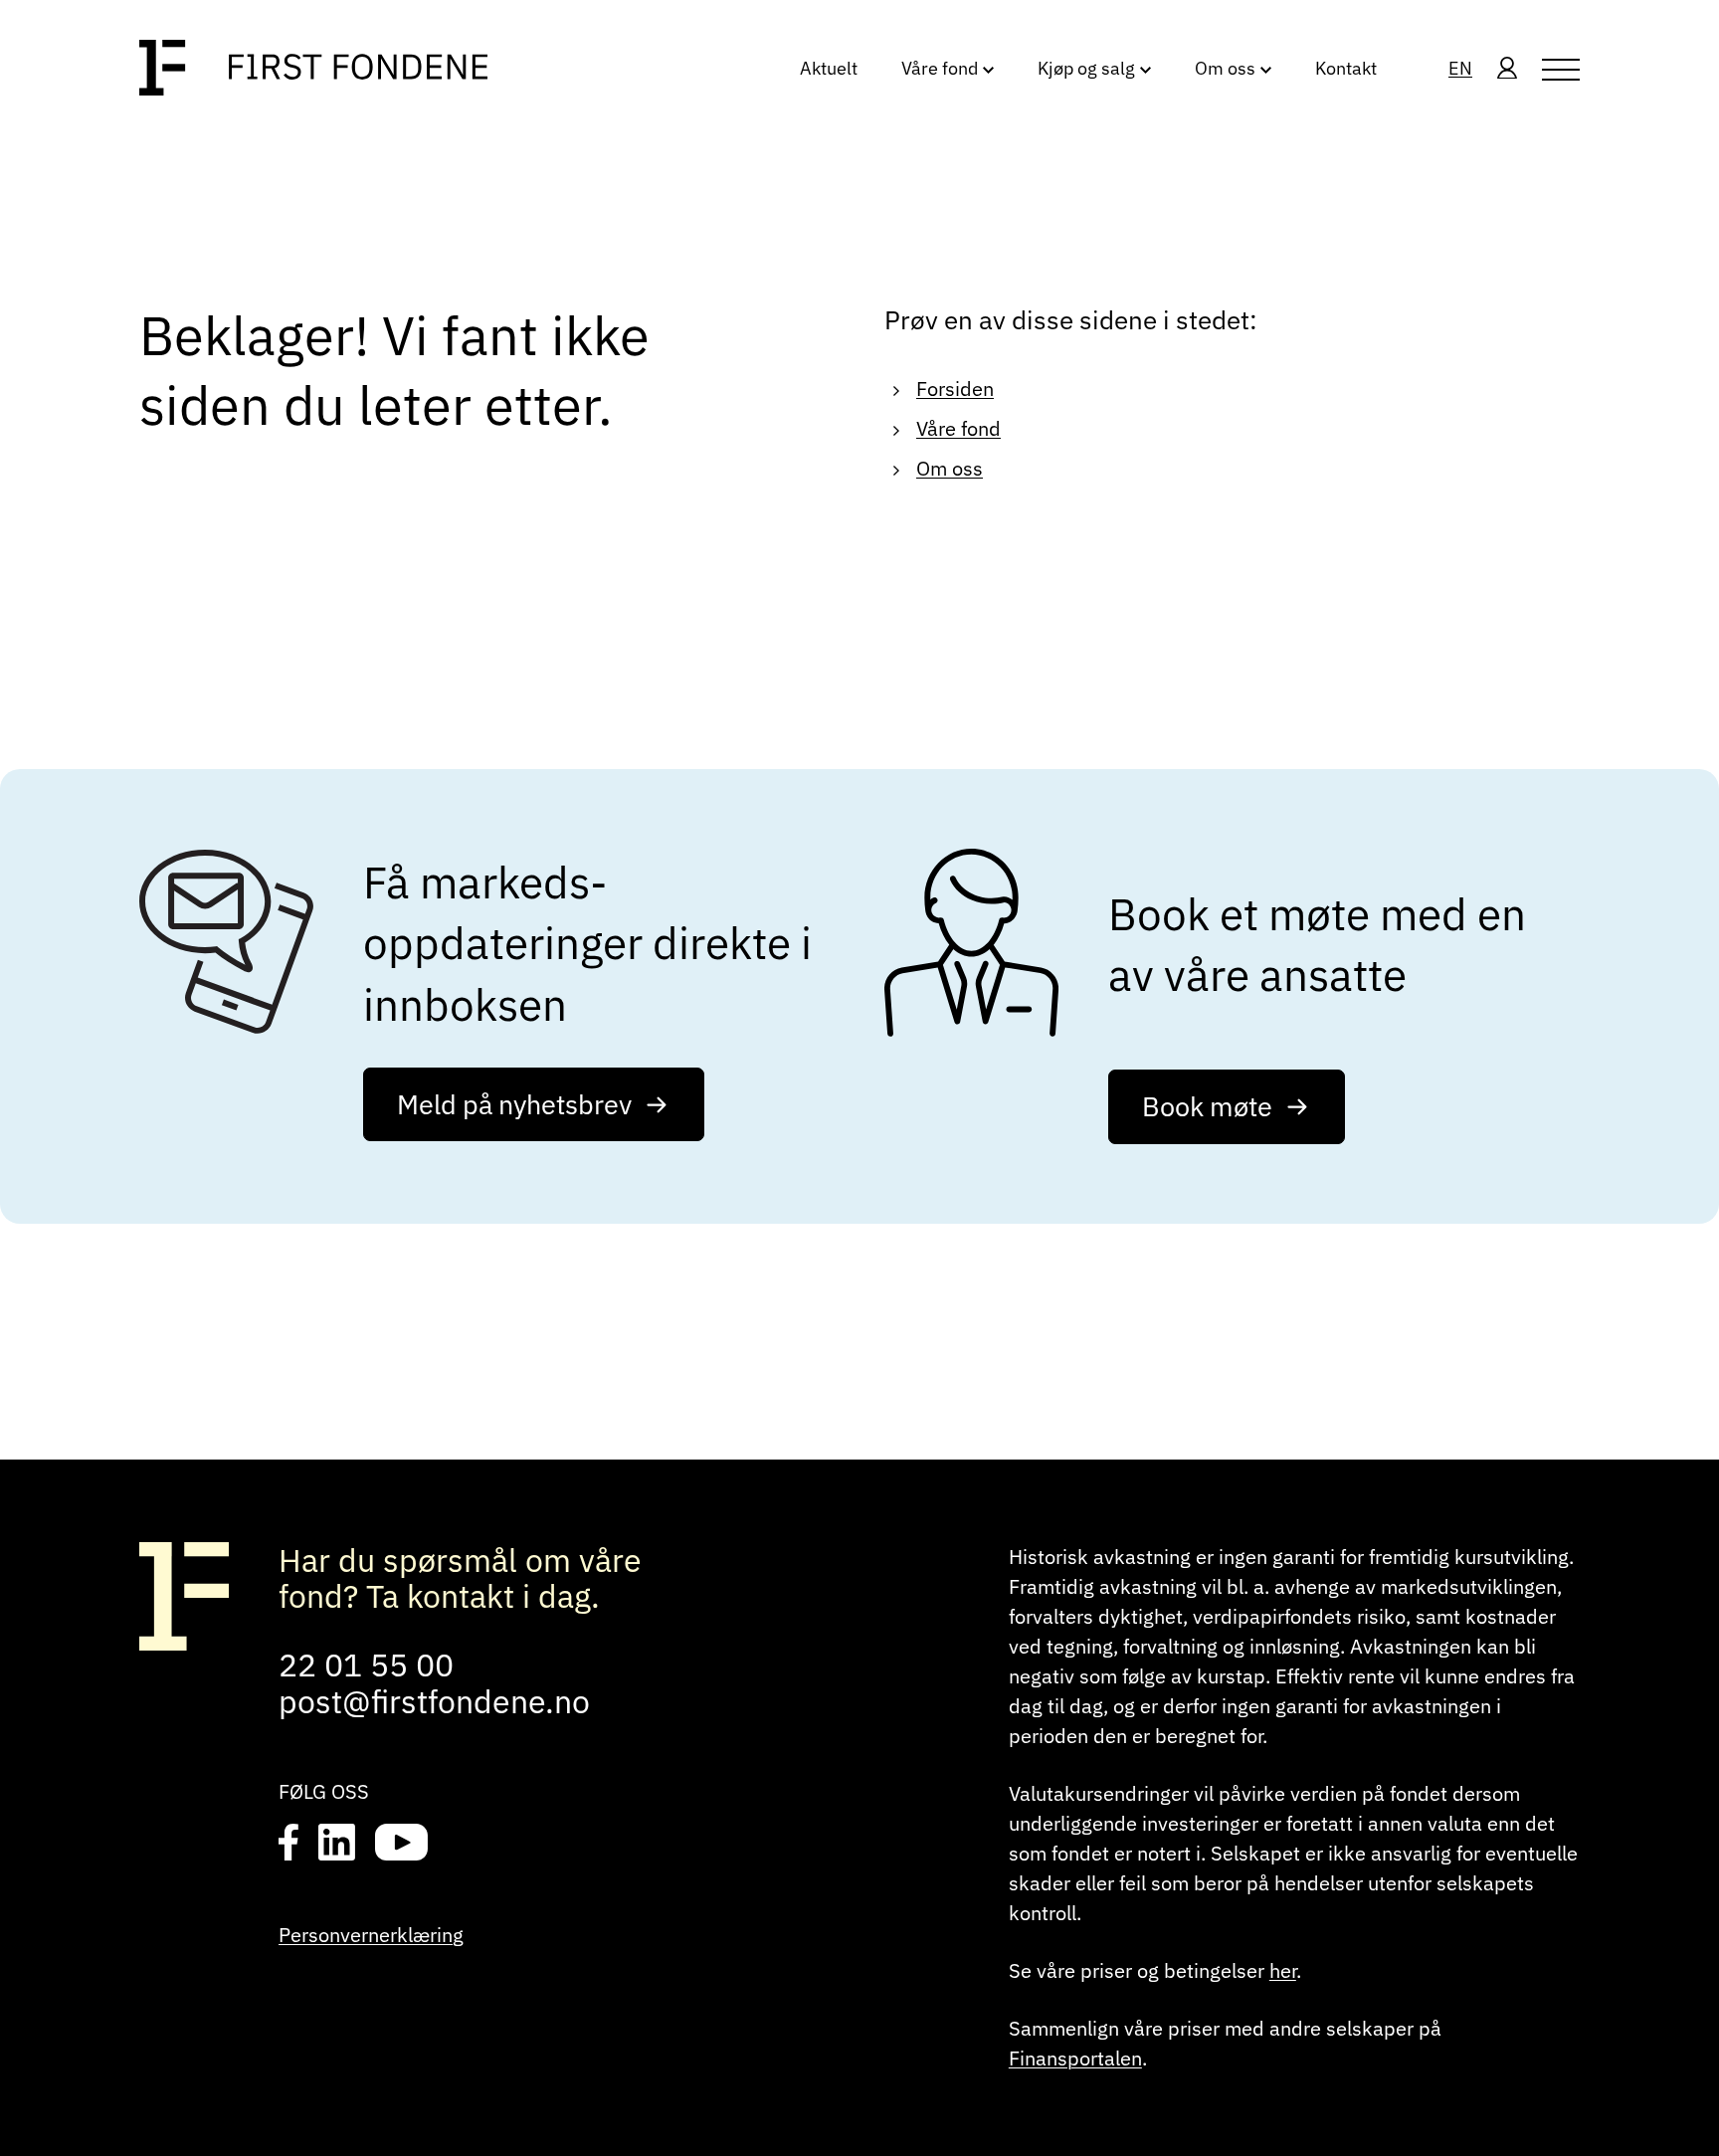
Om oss (950, 468)
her (1283, 1970)
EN (1460, 68)
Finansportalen (1075, 2058)
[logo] (313, 69)
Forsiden (955, 389)
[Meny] (1561, 70)
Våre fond (958, 428)
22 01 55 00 (366, 1665)
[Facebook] (288, 1844)
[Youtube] (401, 1844)
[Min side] (1507, 70)
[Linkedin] (337, 1844)
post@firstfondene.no (434, 1701)
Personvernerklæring (371, 1935)
